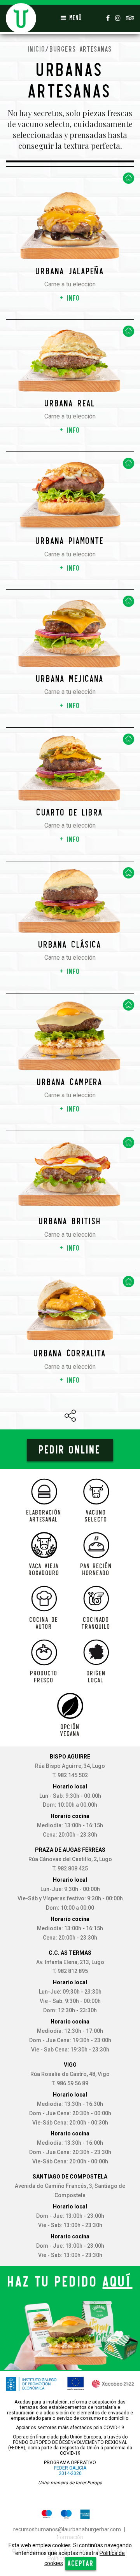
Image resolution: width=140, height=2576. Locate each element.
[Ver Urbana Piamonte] (70, 495)
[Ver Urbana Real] (70, 361)
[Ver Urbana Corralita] (70, 1310)
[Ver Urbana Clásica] (70, 901)
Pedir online (70, 1450)
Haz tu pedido (70, 2281)
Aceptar (81, 2563)
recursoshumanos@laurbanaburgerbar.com (67, 2529)
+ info (70, 298)
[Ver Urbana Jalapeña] (70, 217)
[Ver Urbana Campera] (70, 1036)
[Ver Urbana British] (70, 1174)
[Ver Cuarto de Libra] (70, 768)
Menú (74, 18)
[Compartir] (70, 1416)
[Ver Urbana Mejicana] (70, 632)
